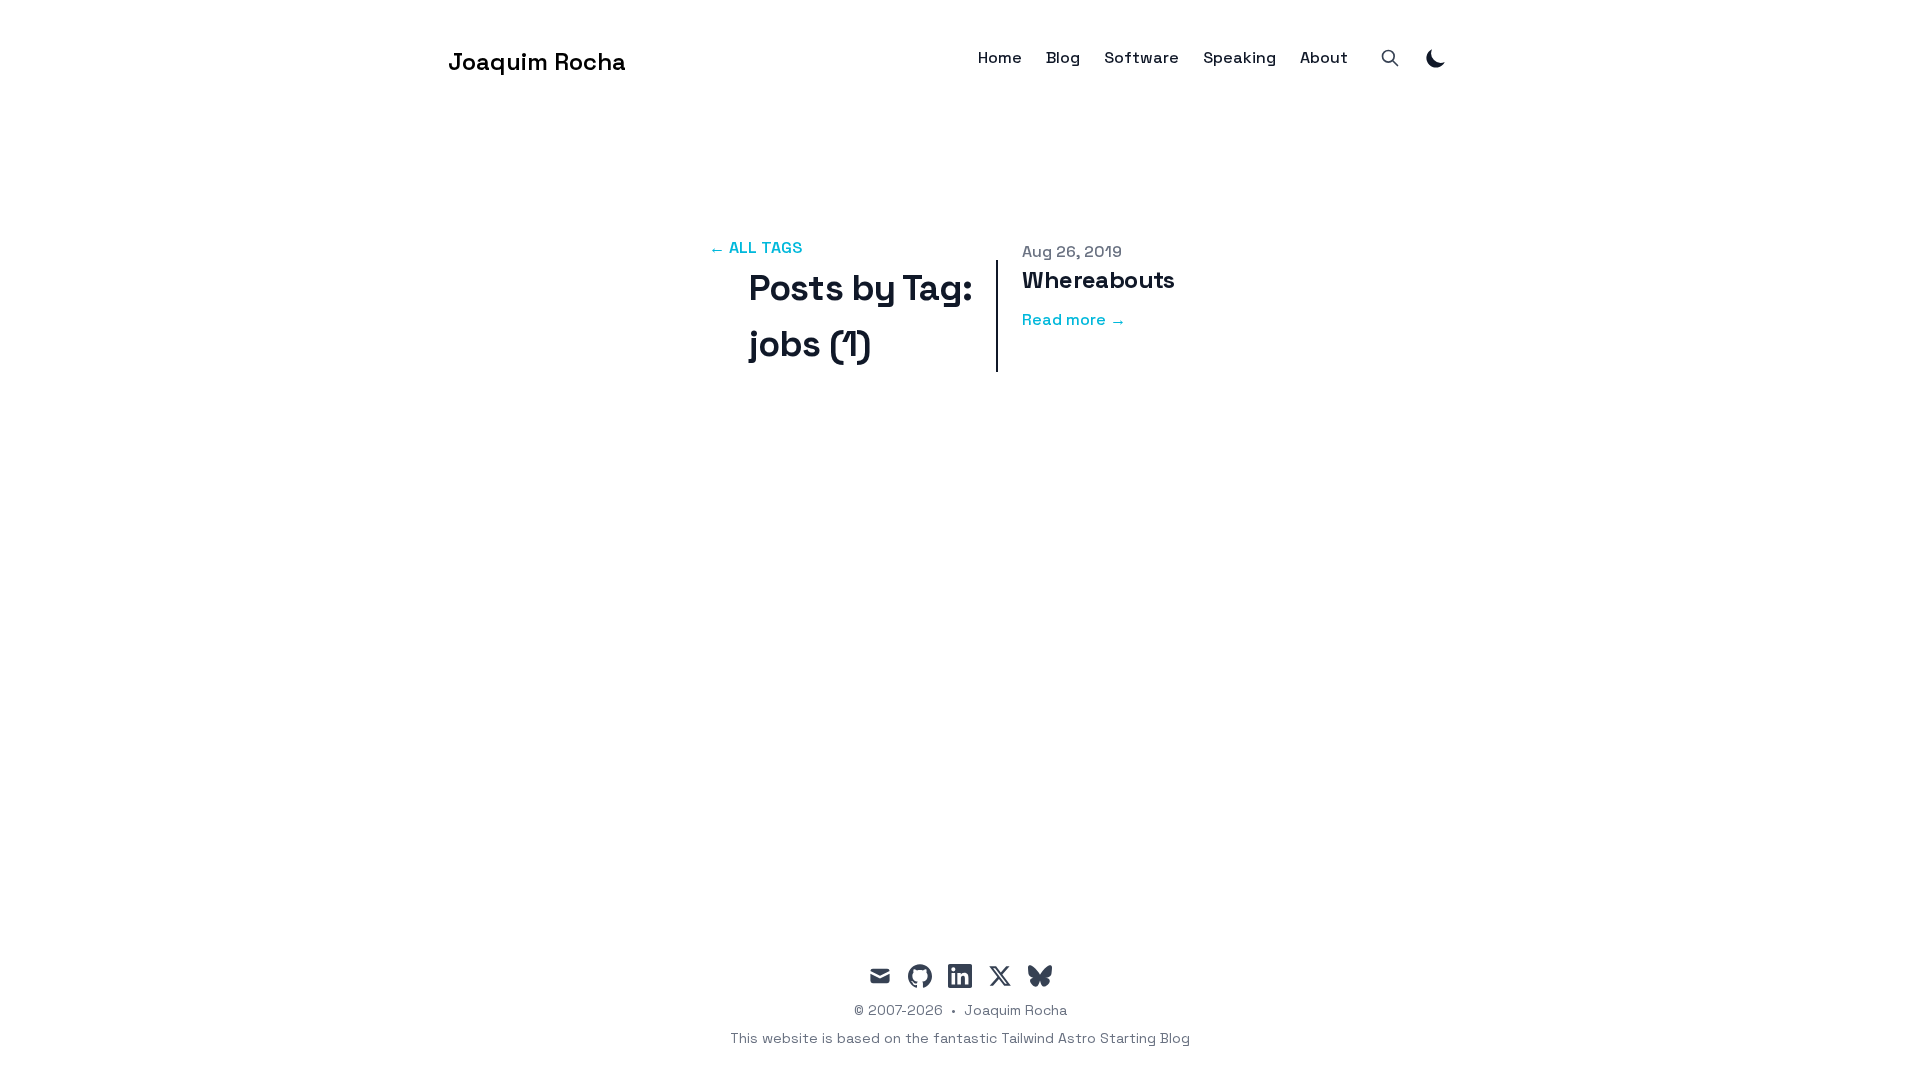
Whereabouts (1098, 279)
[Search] (1390, 58)
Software (1141, 58)
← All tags (755, 247)
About (1324, 58)
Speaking (1239, 58)
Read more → (1074, 319)
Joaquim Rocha (1015, 1010)
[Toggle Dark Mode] (1436, 58)
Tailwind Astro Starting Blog (1095, 1038)
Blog (1063, 58)
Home (1000, 58)
